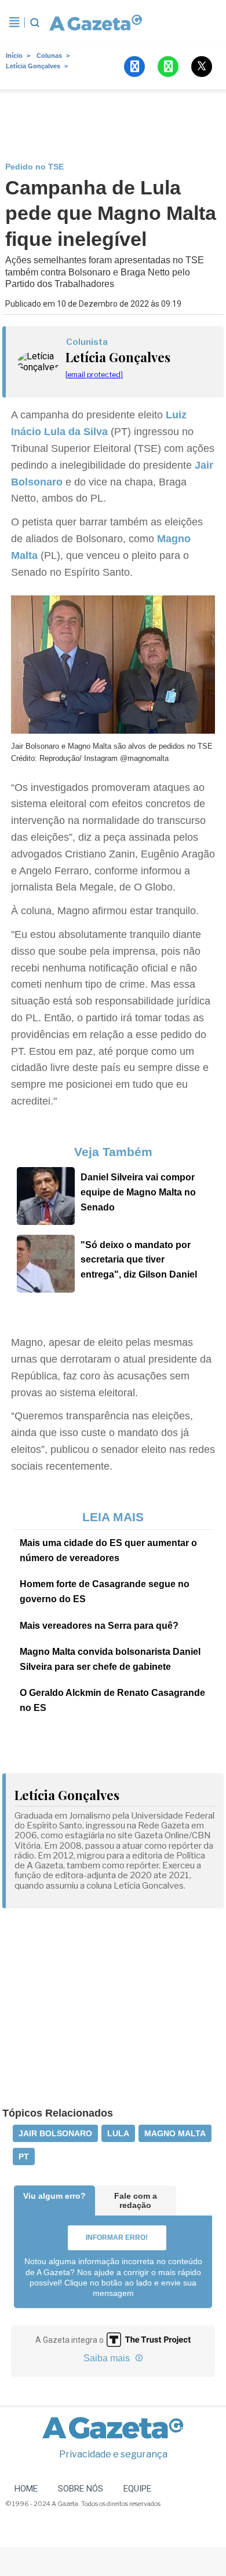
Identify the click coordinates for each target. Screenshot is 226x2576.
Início (14, 56)
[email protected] (94, 375)
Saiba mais (108, 2358)
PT (24, 2157)
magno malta (175, 2133)
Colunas (49, 56)
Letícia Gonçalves (33, 66)
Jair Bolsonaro (55, 2133)
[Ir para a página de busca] (35, 23)
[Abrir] (14, 23)
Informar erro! (117, 2238)
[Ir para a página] (95, 23)
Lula (118, 2133)
